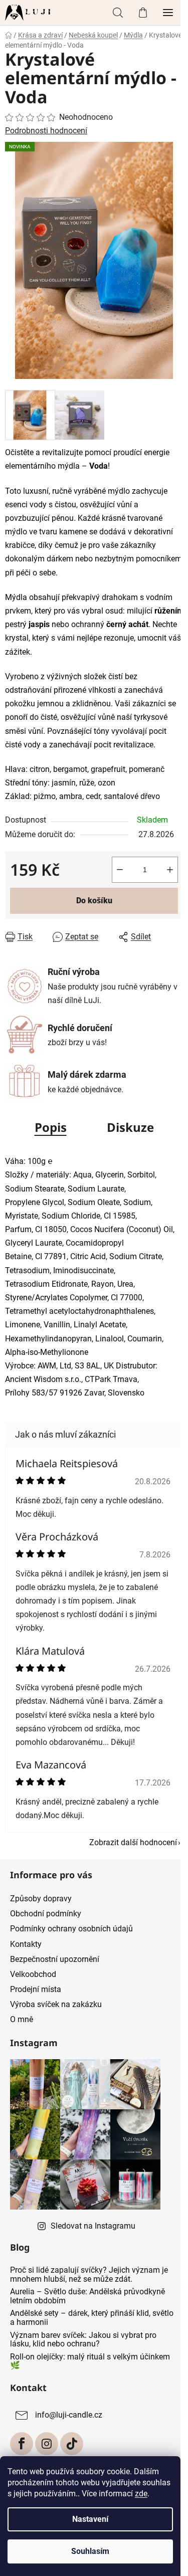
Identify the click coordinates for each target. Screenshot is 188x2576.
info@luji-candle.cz (69, 2415)
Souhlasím (90, 2551)
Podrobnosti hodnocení (46, 131)
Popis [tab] (51, 1127)
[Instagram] (47, 2444)
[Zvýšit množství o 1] (170, 870)
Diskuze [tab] (130, 1127)
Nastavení (90, 2519)
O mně (22, 2019)
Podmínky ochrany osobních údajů (71, 1929)
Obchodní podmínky (46, 1914)
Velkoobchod (33, 1974)
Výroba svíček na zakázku (56, 2004)
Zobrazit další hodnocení (133, 1842)
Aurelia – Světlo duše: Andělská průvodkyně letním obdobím (87, 2296)
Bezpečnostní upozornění (55, 1959)
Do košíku (94, 901)
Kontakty (26, 1944)
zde (141, 2494)
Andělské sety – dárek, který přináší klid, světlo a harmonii (92, 2318)
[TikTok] (72, 2444)
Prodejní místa (36, 1989)
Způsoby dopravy (41, 1899)
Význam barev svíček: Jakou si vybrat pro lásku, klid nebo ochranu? (83, 2340)
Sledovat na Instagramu (93, 2226)
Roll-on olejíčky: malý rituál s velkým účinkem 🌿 (90, 2361)
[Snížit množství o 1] (120, 870)
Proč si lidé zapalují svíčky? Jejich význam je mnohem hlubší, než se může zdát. (89, 2274)
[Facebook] (22, 2444)
